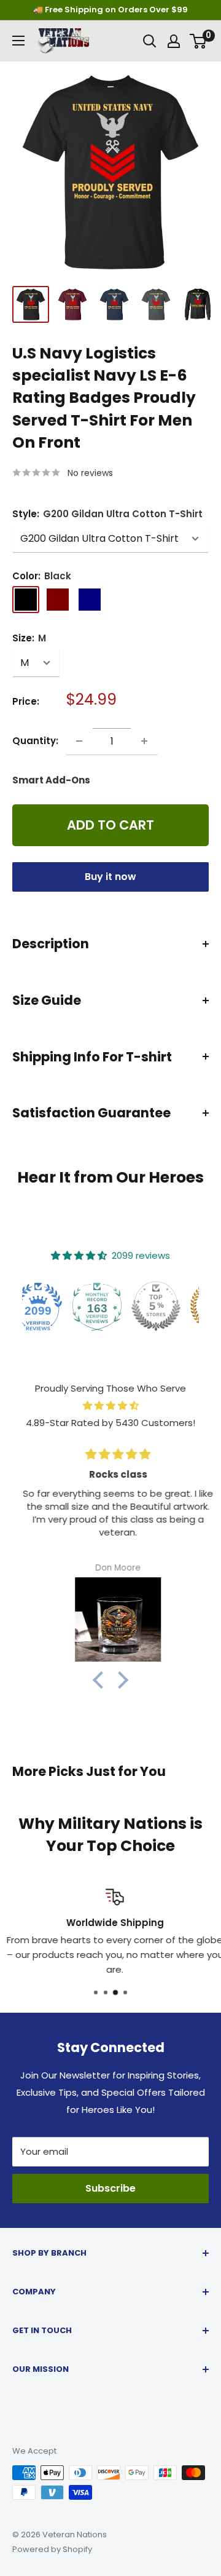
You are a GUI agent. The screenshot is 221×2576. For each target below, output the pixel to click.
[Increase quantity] (144, 741)
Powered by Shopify (52, 2549)
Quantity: (35, 741)
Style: (107, 514)
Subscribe (110, 2188)
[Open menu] (18, 41)
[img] (110, 1406)
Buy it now (110, 877)
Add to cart (110, 825)
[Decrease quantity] (79, 741)
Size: (29, 638)
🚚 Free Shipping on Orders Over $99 (110, 10)
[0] (199, 41)
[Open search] (150, 41)
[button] (101, 1680)
